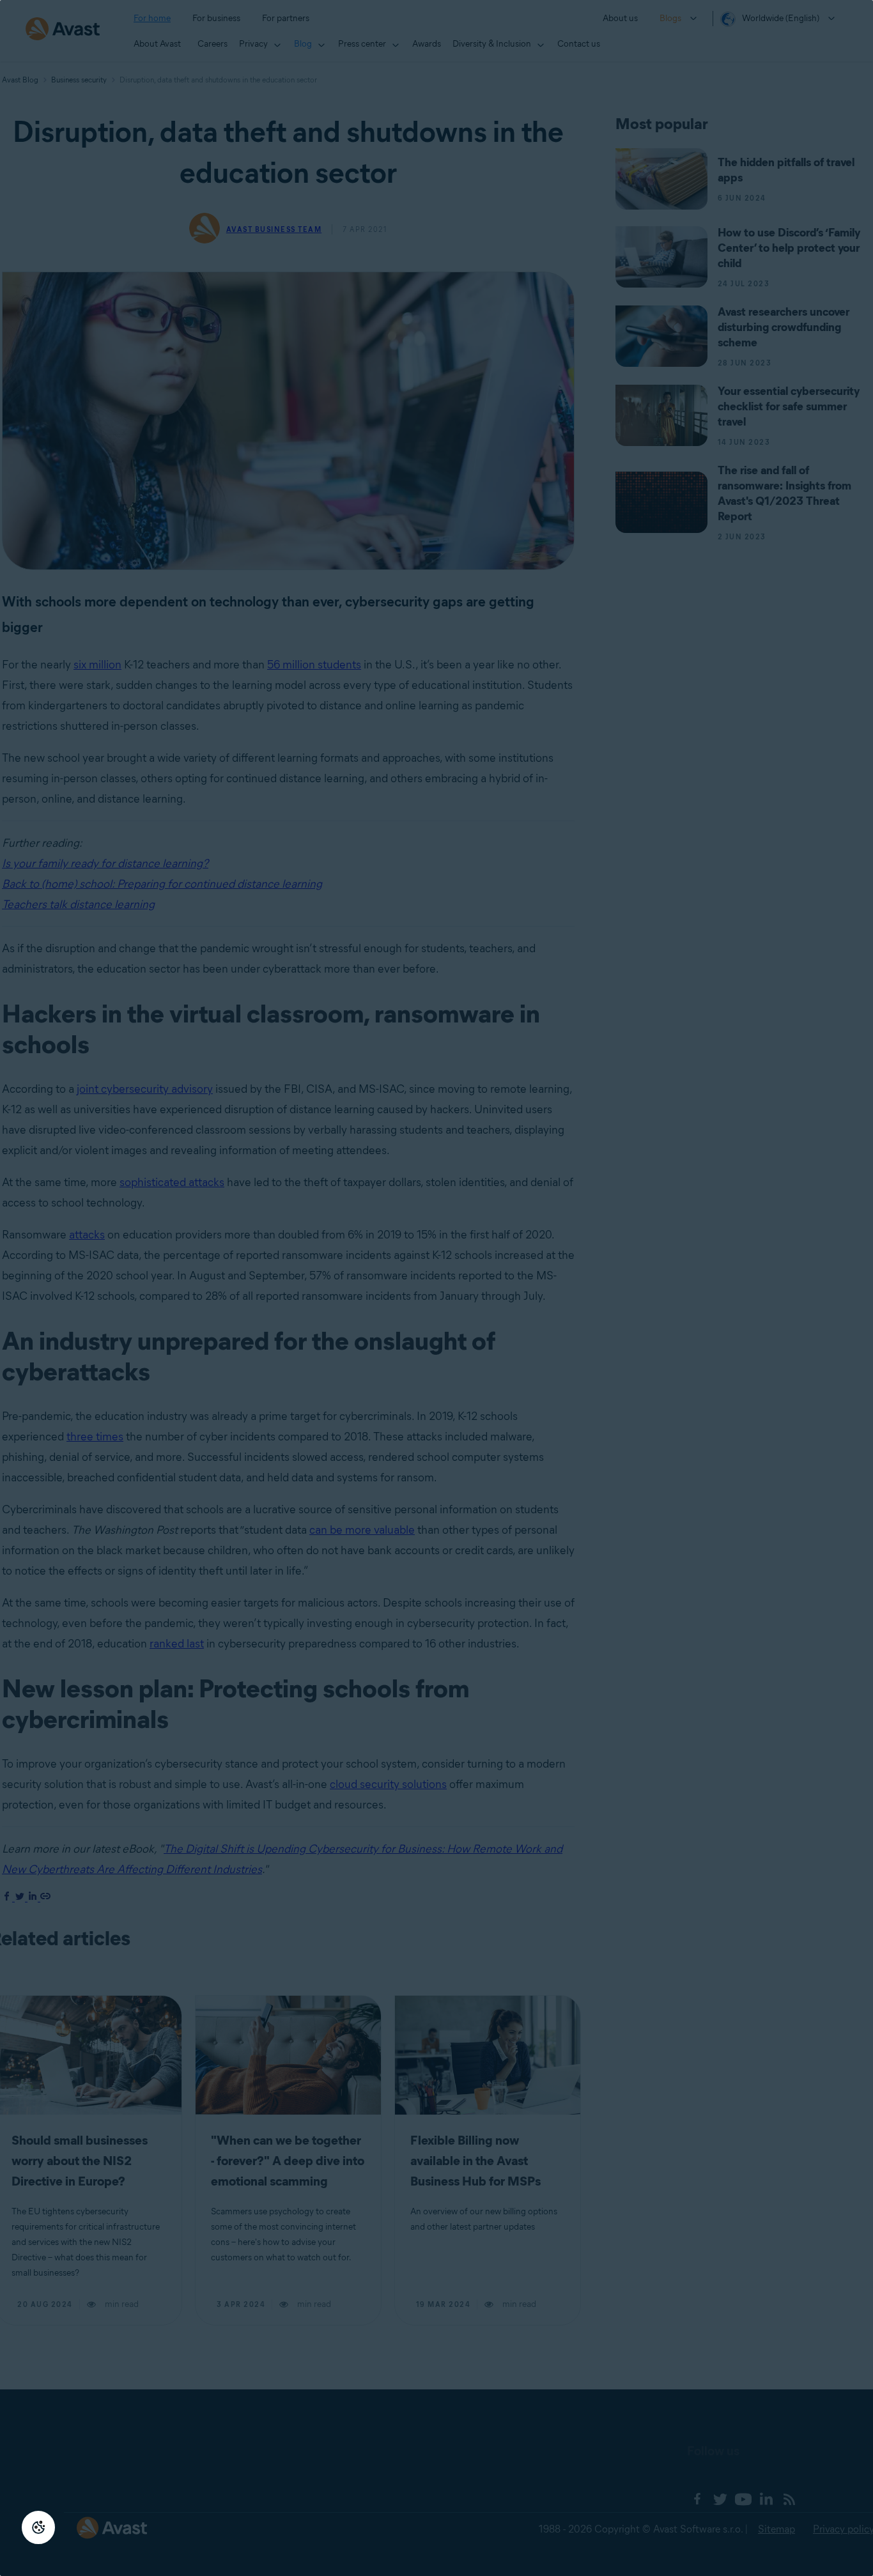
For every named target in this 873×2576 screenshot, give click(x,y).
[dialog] (436, 1288)
